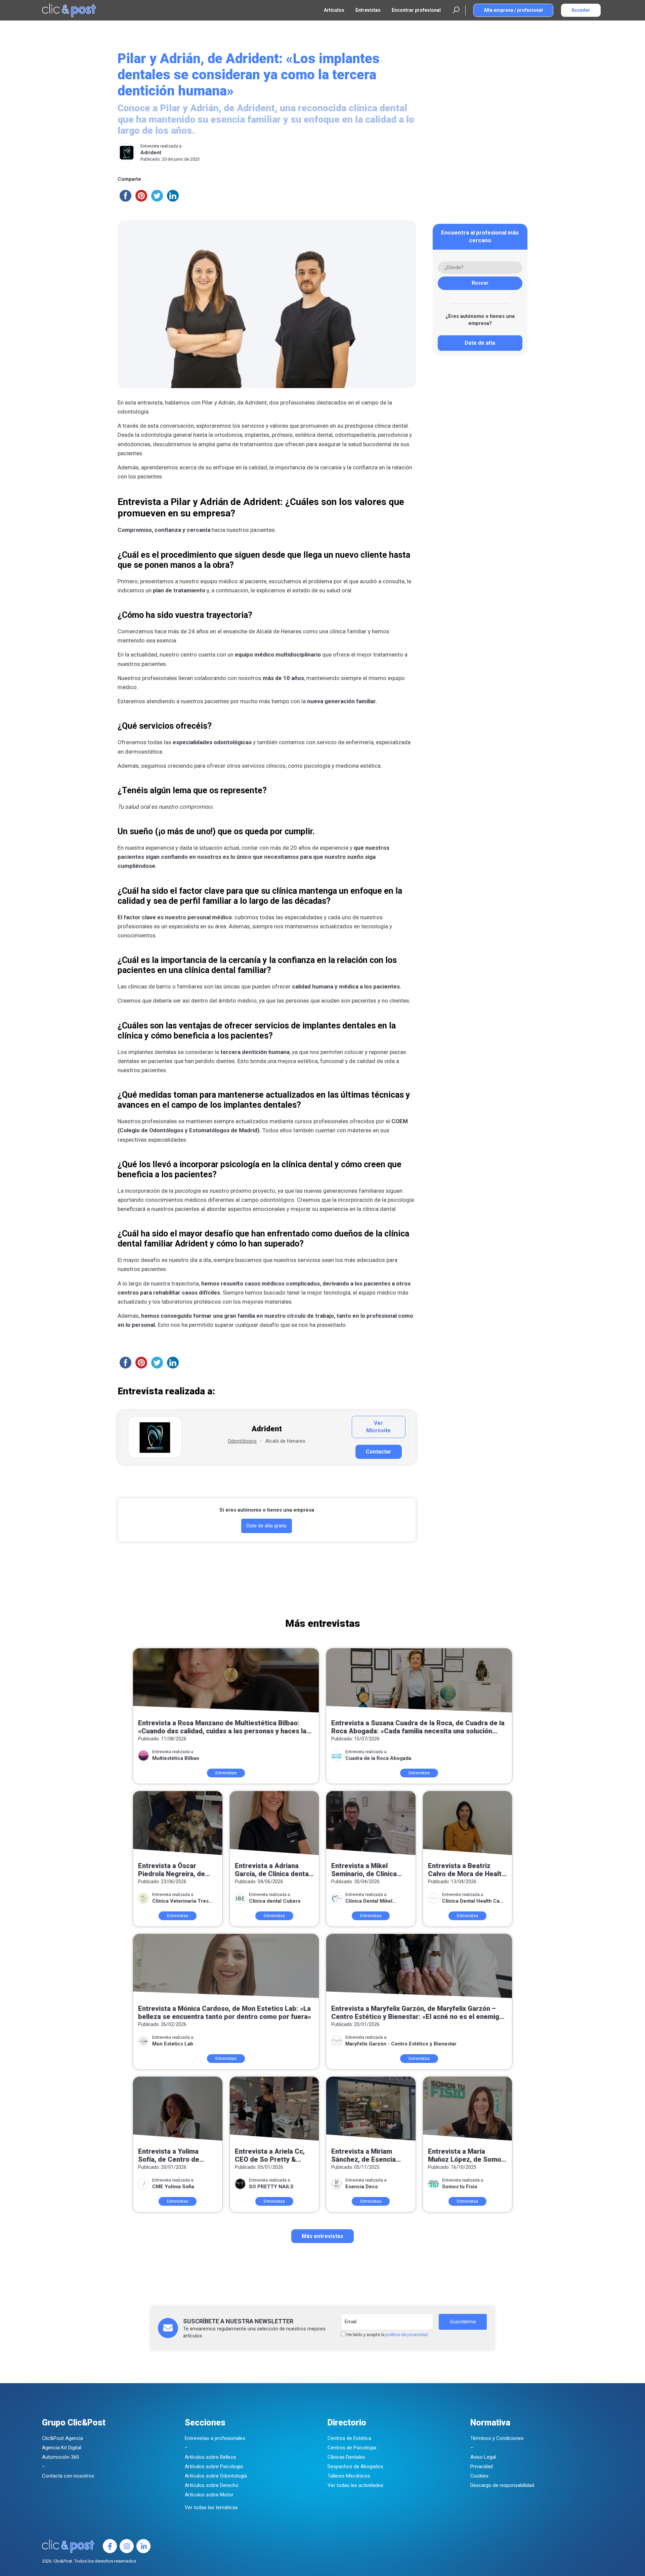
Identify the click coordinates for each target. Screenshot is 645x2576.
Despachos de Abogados (355, 2466)
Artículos (334, 10)
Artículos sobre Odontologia (216, 2476)
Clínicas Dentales (346, 2457)
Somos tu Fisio (460, 2187)
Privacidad (482, 2466)
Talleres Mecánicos (349, 2476)
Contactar (379, 1452)
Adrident (151, 153)
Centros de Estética (349, 2438)
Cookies (479, 2476)
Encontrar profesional (416, 10)
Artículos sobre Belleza (210, 2457)
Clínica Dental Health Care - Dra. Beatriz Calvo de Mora (473, 1901)
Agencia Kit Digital (62, 2448)
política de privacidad (407, 2335)
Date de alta (480, 343)
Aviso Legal (483, 2457)
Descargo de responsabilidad (502, 2485)
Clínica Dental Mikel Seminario (369, 1901)
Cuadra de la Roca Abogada (378, 1758)
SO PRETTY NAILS (271, 2187)
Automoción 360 (60, 2457)
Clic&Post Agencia (62, 2438)
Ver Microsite (378, 1427)
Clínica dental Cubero (275, 1901)
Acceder (581, 10)
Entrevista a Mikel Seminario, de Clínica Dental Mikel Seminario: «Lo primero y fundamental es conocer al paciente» (369, 1870)
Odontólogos (242, 1441)
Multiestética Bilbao (176, 1758)
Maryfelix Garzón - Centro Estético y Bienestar (401, 2044)
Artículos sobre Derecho (212, 2485)
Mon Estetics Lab (173, 2044)
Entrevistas (368, 10)
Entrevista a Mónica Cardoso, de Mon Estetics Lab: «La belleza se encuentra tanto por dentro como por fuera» (225, 2013)
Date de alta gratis (267, 1526)
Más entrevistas (322, 2236)
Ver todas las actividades (355, 2485)
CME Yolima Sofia (173, 2187)
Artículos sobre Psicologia (214, 2466)
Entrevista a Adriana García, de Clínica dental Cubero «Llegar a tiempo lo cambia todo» (273, 1870)
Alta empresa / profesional (513, 10)
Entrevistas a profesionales (215, 2438)
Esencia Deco (362, 2187)
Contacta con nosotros (68, 2476)
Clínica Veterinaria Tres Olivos (180, 1901)
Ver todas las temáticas (211, 2507)
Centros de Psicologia (352, 2448)
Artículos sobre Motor (209, 2495)
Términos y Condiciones (497, 2438)
